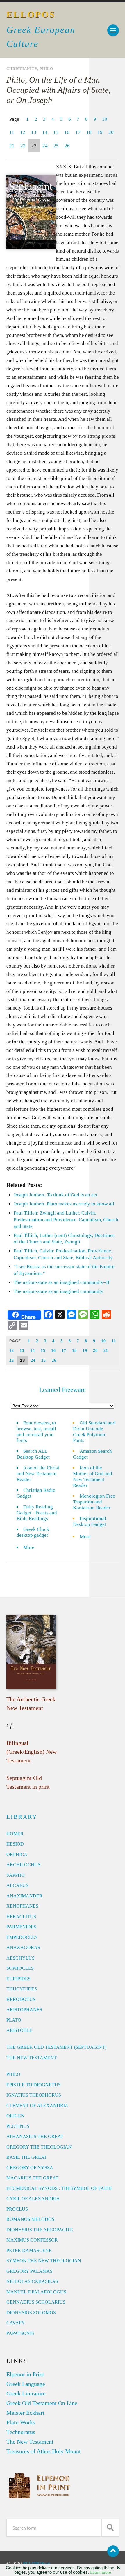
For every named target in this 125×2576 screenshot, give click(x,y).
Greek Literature (26, 2393)
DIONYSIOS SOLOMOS (31, 2313)
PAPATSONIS (20, 2333)
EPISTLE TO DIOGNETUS (34, 2085)
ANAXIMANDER (24, 1896)
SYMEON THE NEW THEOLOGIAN (44, 2261)
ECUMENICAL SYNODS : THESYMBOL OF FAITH (59, 2188)
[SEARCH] (110, 2528)
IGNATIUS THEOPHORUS (34, 2095)
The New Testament (30, 2442)
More (32, 1547)
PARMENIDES (21, 1927)
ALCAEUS (17, 1885)
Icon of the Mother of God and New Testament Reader (93, 1477)
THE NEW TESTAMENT (32, 2058)
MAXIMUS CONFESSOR (32, 2240)
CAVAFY (16, 2323)
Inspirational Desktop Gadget (90, 1521)
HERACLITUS (21, 1917)
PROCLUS (17, 2209)
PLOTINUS (18, 2126)
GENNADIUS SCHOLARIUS (36, 2302)
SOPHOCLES (20, 1968)
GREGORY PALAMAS (30, 2271)
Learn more (101, 2572)
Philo (46, 69)
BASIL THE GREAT (27, 2157)
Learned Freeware (63, 1390)
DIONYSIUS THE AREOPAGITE (40, 2230)
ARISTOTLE (19, 2030)
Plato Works (21, 2422)
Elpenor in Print (25, 2374)
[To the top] (113, 2551)
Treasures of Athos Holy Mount (44, 2451)
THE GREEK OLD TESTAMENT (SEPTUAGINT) (56, 2047)
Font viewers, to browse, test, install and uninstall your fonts (36, 1432)
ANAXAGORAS (23, 1947)
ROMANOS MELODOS (30, 2219)
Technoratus (21, 2432)
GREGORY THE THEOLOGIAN (39, 2147)
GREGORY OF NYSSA (30, 2168)
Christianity (22, 69)
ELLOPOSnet (37, 2564)
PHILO (13, 2074)
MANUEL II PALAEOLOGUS (36, 2292)
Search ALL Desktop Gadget (33, 1454)
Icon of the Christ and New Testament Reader (38, 1474)
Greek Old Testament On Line (42, 2403)
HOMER (15, 1834)
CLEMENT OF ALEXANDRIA (37, 2106)
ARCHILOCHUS (23, 1865)
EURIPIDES (18, 1979)
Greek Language (26, 2384)
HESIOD (15, 1844)
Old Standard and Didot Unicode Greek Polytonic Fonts (94, 1432)
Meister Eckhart (25, 2413)
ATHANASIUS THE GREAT (35, 2136)
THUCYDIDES (22, 1989)
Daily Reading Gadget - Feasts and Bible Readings (37, 1513)
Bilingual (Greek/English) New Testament (32, 1752)
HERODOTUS (21, 1999)
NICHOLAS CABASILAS (32, 2281)
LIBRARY (22, 1817)
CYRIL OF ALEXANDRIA (33, 2199)
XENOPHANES (22, 1906)
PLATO (14, 2020)
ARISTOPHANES (24, 2010)
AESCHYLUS (20, 1958)
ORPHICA (17, 1854)
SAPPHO (16, 1875)
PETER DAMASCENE (29, 2250)
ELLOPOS (31, 14)
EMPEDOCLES (22, 1937)
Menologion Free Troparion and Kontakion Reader (94, 1502)
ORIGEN (15, 2116)
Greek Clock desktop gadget (33, 1532)
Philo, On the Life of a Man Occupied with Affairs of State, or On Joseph (58, 90)
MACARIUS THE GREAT (32, 2178)
